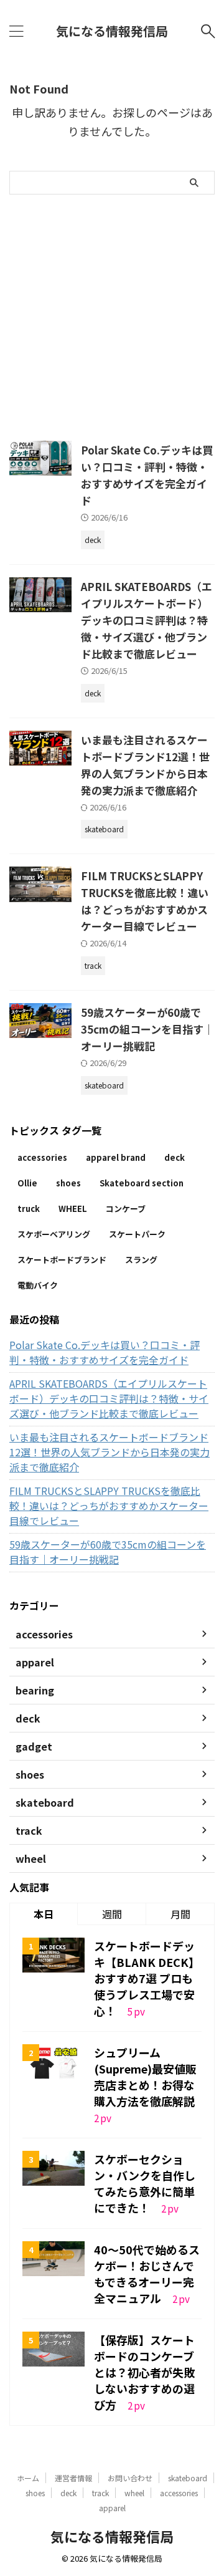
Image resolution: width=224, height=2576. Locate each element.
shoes (68, 1183)
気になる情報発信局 (112, 31)
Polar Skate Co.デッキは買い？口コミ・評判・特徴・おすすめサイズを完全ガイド (105, 1352)
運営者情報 (73, 2478)
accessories (42, 1157)
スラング (141, 1260)
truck (29, 1209)
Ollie (27, 1183)
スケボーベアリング (54, 1234)
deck (175, 1157)
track (100, 2493)
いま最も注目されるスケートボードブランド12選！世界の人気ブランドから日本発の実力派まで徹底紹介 (110, 1452)
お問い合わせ (130, 2478)
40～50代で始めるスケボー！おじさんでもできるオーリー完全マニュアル (147, 2274)
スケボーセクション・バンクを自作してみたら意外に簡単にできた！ (145, 2183)
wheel (134, 2493)
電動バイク (38, 1285)
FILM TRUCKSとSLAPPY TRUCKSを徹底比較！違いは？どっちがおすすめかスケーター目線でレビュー (109, 1506)
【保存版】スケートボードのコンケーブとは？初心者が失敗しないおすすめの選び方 (144, 2372)
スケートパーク (137, 1234)
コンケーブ (126, 1209)
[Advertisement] (112, 313)
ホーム (28, 2478)
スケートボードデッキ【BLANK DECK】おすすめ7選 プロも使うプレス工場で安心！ (147, 1978)
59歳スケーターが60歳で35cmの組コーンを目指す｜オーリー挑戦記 (147, 1029)
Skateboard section (142, 1183)
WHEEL (73, 1209)
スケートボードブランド (62, 1260)
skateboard (188, 2478)
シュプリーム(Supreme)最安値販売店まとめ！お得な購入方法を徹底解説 (145, 2077)
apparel (112, 2508)
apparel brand (116, 1157)
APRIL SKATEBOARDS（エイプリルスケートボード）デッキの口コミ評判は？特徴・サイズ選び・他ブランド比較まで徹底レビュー (147, 620)
